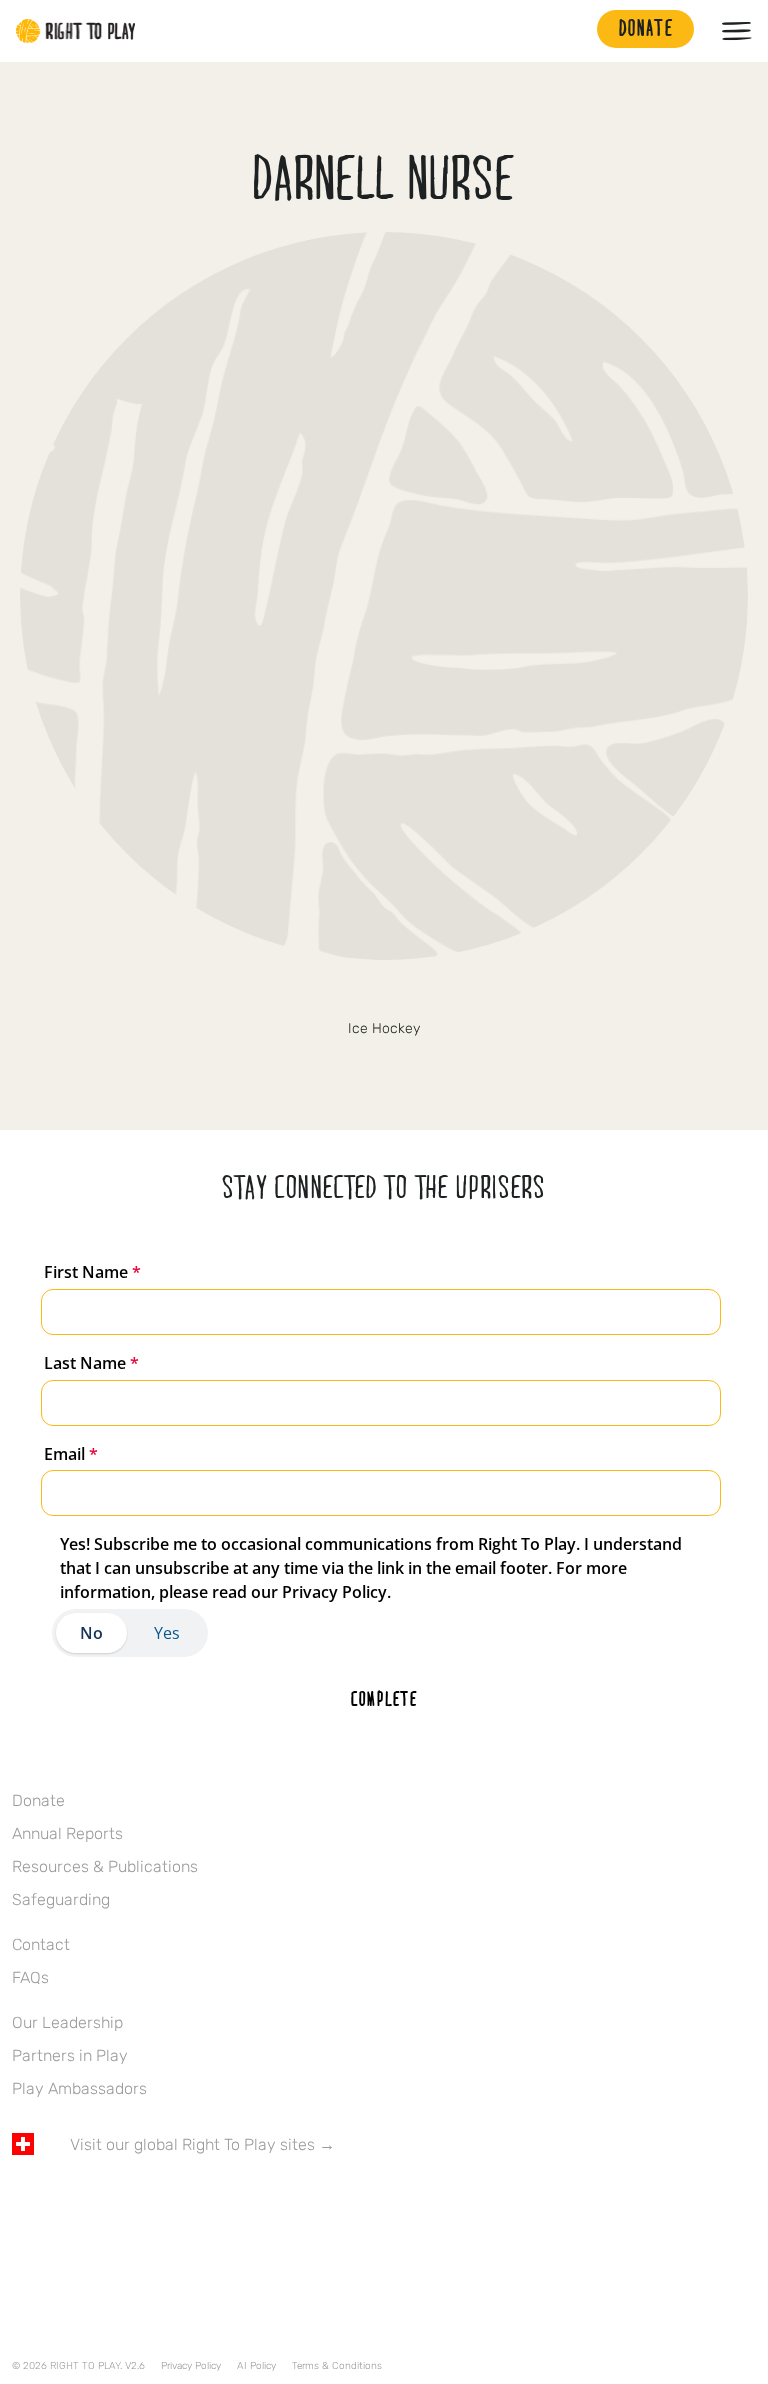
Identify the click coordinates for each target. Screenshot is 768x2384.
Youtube (191, 2203)
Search (572, 31)
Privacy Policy (191, 2366)
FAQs (30, 1977)
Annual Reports (67, 1833)
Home (76, 31)
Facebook (23, 2203)
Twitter (384, 995)
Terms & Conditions (337, 2366)
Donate (38, 1800)
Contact (41, 1944)
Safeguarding (61, 1899)
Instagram (107, 2203)
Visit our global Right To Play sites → (202, 2144)
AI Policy (256, 2366)
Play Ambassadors (79, 2088)
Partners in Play (70, 2055)
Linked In (149, 2203)
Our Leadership (67, 2022)
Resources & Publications (105, 1866)
